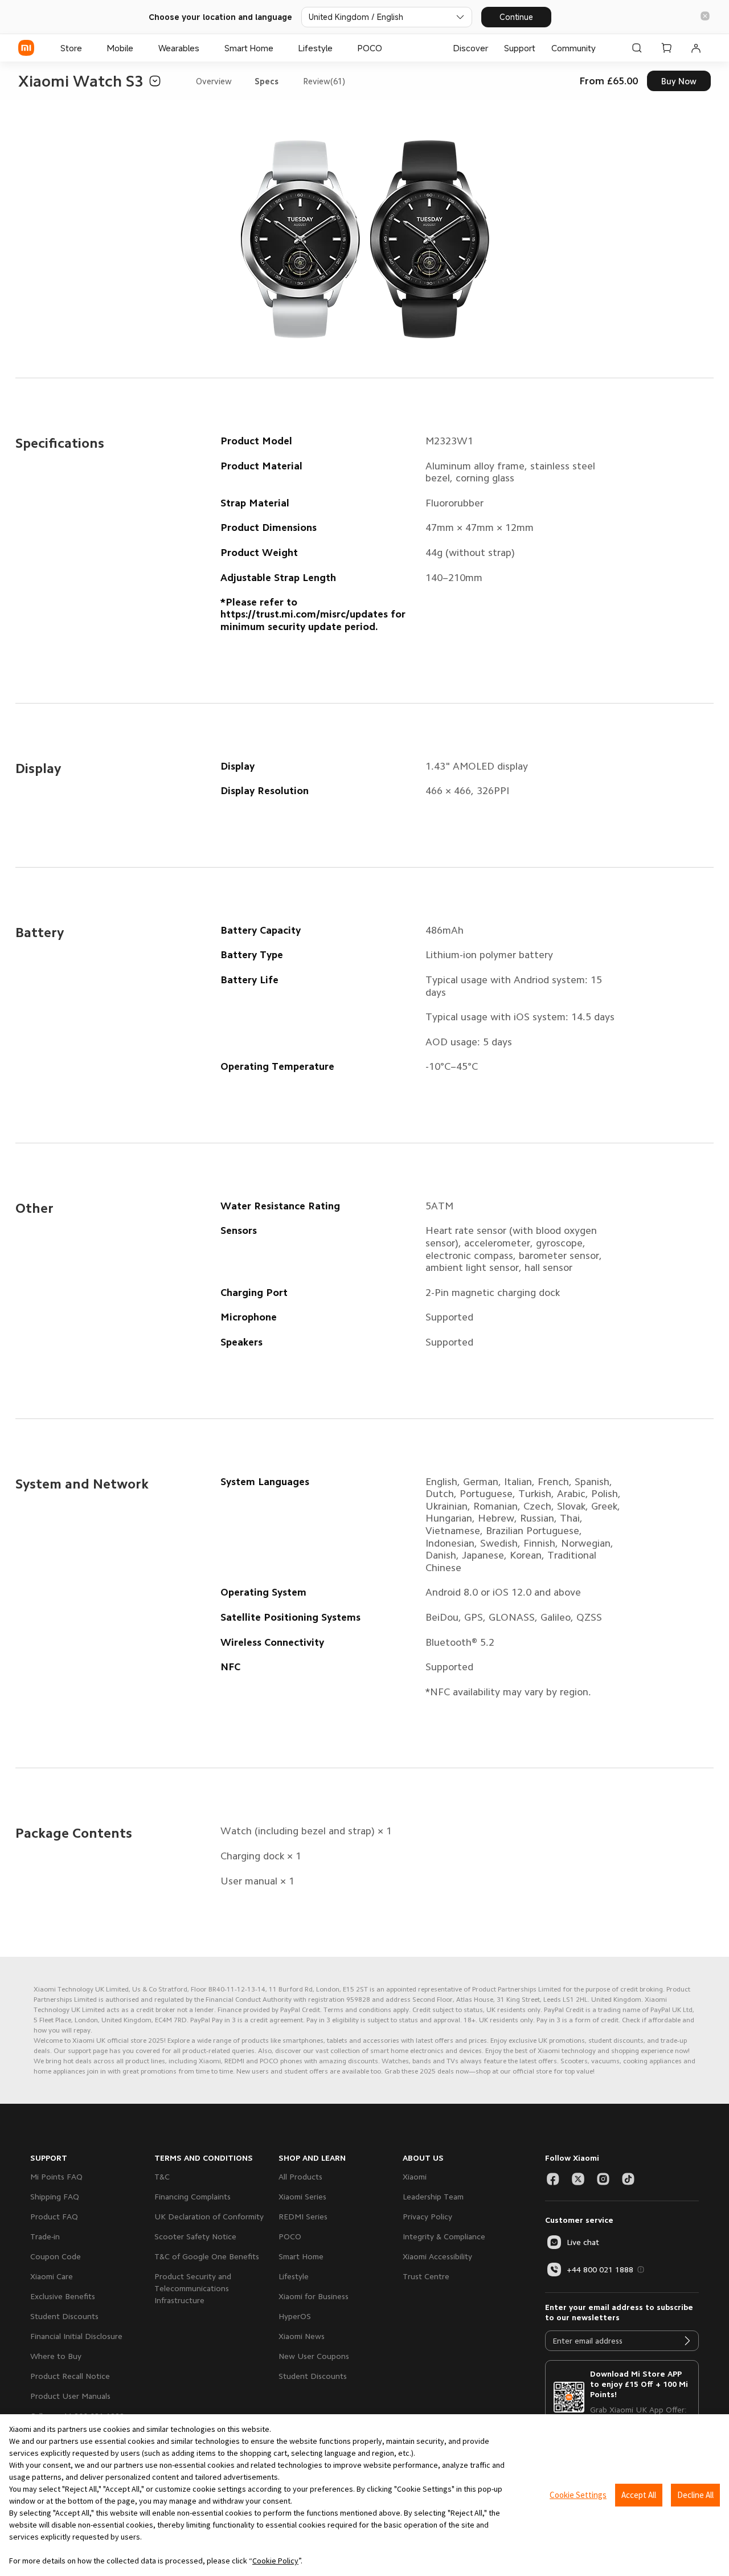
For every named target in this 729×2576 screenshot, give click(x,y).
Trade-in (45, 2236)
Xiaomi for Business (314, 2296)
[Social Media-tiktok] (628, 2179)
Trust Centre (426, 2276)
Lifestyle (294, 2276)
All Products (300, 2177)
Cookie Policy (275, 2561)
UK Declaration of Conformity (209, 2217)
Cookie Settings (578, 2495)
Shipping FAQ (55, 2197)
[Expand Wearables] (205, 48)
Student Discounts (64, 2316)
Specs (267, 81)
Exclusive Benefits (63, 2296)
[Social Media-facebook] (553, 2179)
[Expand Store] (88, 48)
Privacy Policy (427, 2217)
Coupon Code (56, 2256)
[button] (705, 17)
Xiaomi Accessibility (437, 2256)
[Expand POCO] (388, 48)
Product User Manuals (70, 2396)
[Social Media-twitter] (578, 2179)
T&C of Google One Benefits (207, 2256)
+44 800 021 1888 (600, 2270)
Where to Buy (56, 2356)
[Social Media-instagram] (603, 2179)
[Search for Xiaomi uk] (637, 48)
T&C (162, 2177)
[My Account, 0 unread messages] (696, 48)
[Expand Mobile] (139, 48)
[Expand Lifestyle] (338, 48)
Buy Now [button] (679, 81)
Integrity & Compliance (444, 2236)
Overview (214, 81)
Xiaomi (415, 2177)
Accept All (639, 2495)
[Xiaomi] (26, 48)
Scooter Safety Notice (195, 2236)
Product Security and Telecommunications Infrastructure (193, 2288)
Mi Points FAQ (56, 2177)
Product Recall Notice (70, 2376)
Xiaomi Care (52, 2276)
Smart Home (301, 2256)
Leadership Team (433, 2197)
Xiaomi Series (302, 2197)
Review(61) (324, 81)
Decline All (695, 2495)
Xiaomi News (302, 2336)
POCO (290, 2236)
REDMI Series (303, 2217)
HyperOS (295, 2316)
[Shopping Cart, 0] (666, 48)
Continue (516, 17)
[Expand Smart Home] (279, 48)
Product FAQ (54, 2217)
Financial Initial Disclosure (76, 2336)
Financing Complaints (193, 2197)
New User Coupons (314, 2356)
